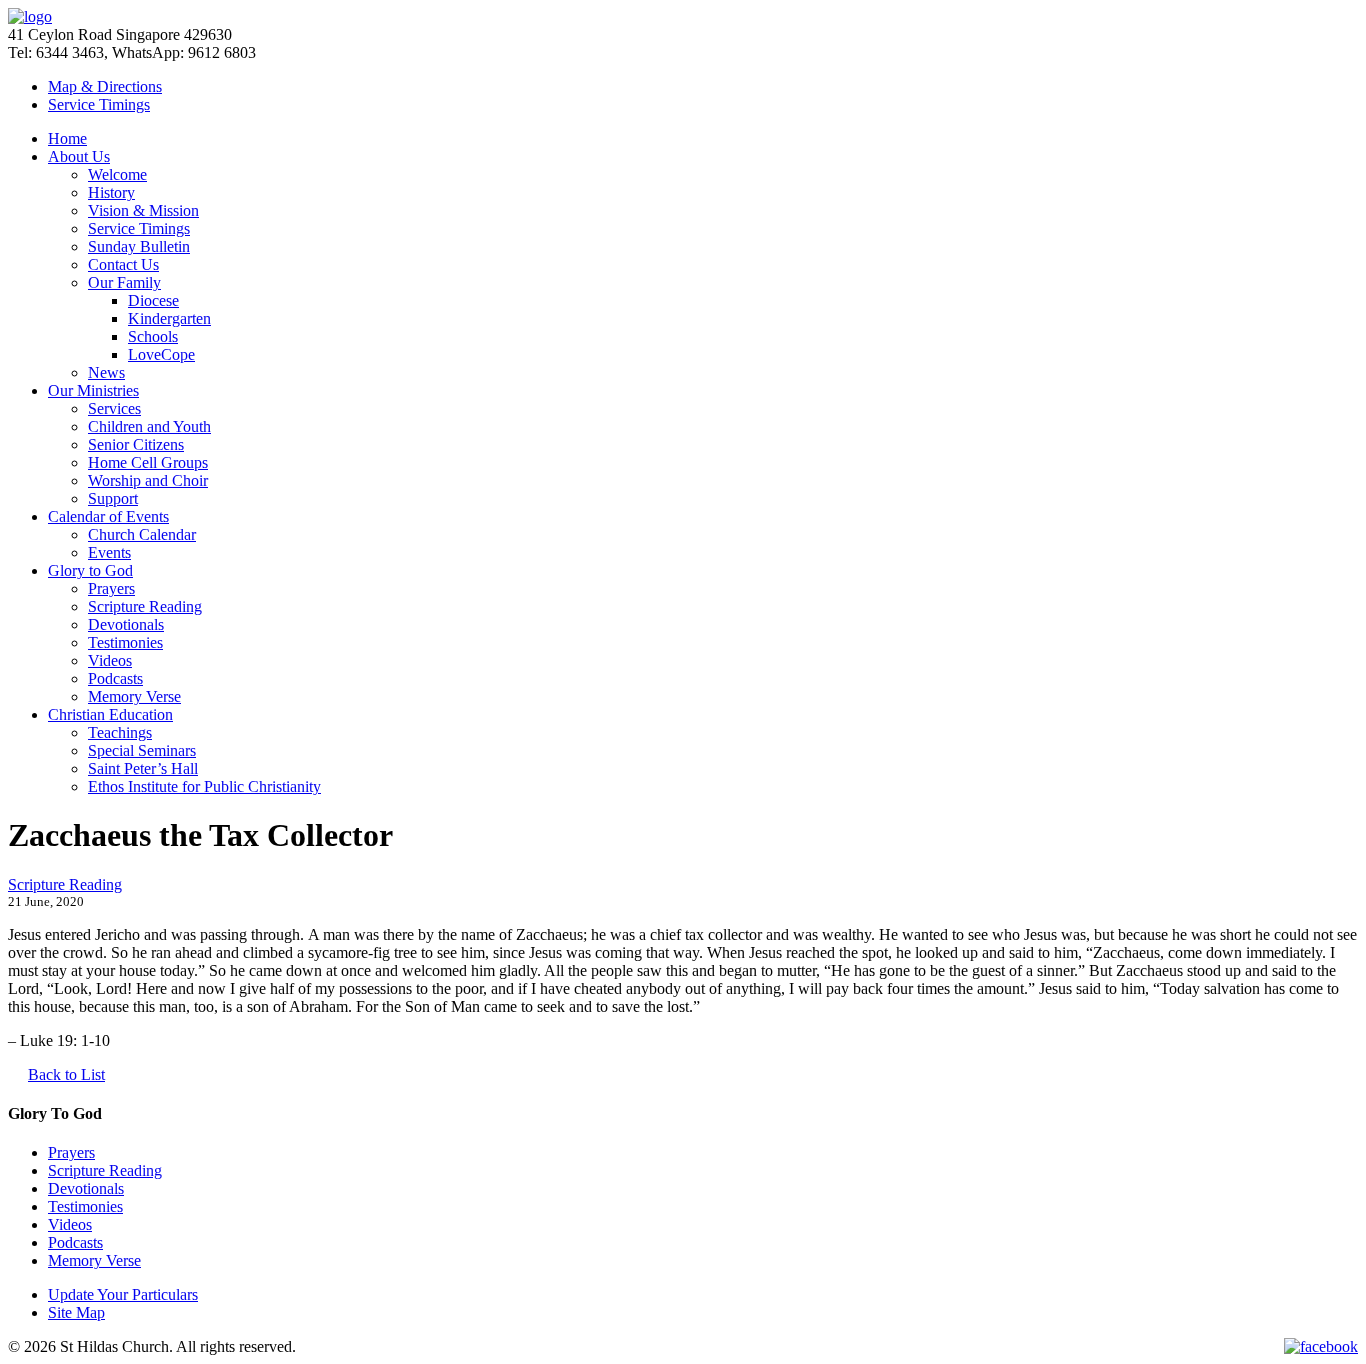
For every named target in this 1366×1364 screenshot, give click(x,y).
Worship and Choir (148, 480)
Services (114, 408)
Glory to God (90, 570)
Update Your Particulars (123, 1294)
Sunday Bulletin (139, 246)
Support (113, 498)
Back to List (66, 1074)
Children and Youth (149, 426)
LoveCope (161, 354)
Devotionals (126, 624)
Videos (110, 660)
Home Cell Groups (148, 462)
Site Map (76, 1312)
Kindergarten (169, 318)
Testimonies (125, 642)
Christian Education (110, 714)
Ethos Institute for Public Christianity (204, 786)
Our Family (124, 282)
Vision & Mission (143, 210)
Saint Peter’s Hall (143, 768)
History (111, 192)
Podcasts (115, 678)
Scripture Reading (145, 606)
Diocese (153, 300)
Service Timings (139, 228)
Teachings (120, 732)
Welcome (117, 174)
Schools (153, 336)
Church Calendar (142, 534)
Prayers (111, 588)
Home (67, 138)
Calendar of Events (108, 516)
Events (109, 552)
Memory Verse (134, 696)
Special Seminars (142, 750)
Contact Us (123, 264)
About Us (79, 156)
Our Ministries (93, 390)
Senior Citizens (136, 444)
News (106, 372)
